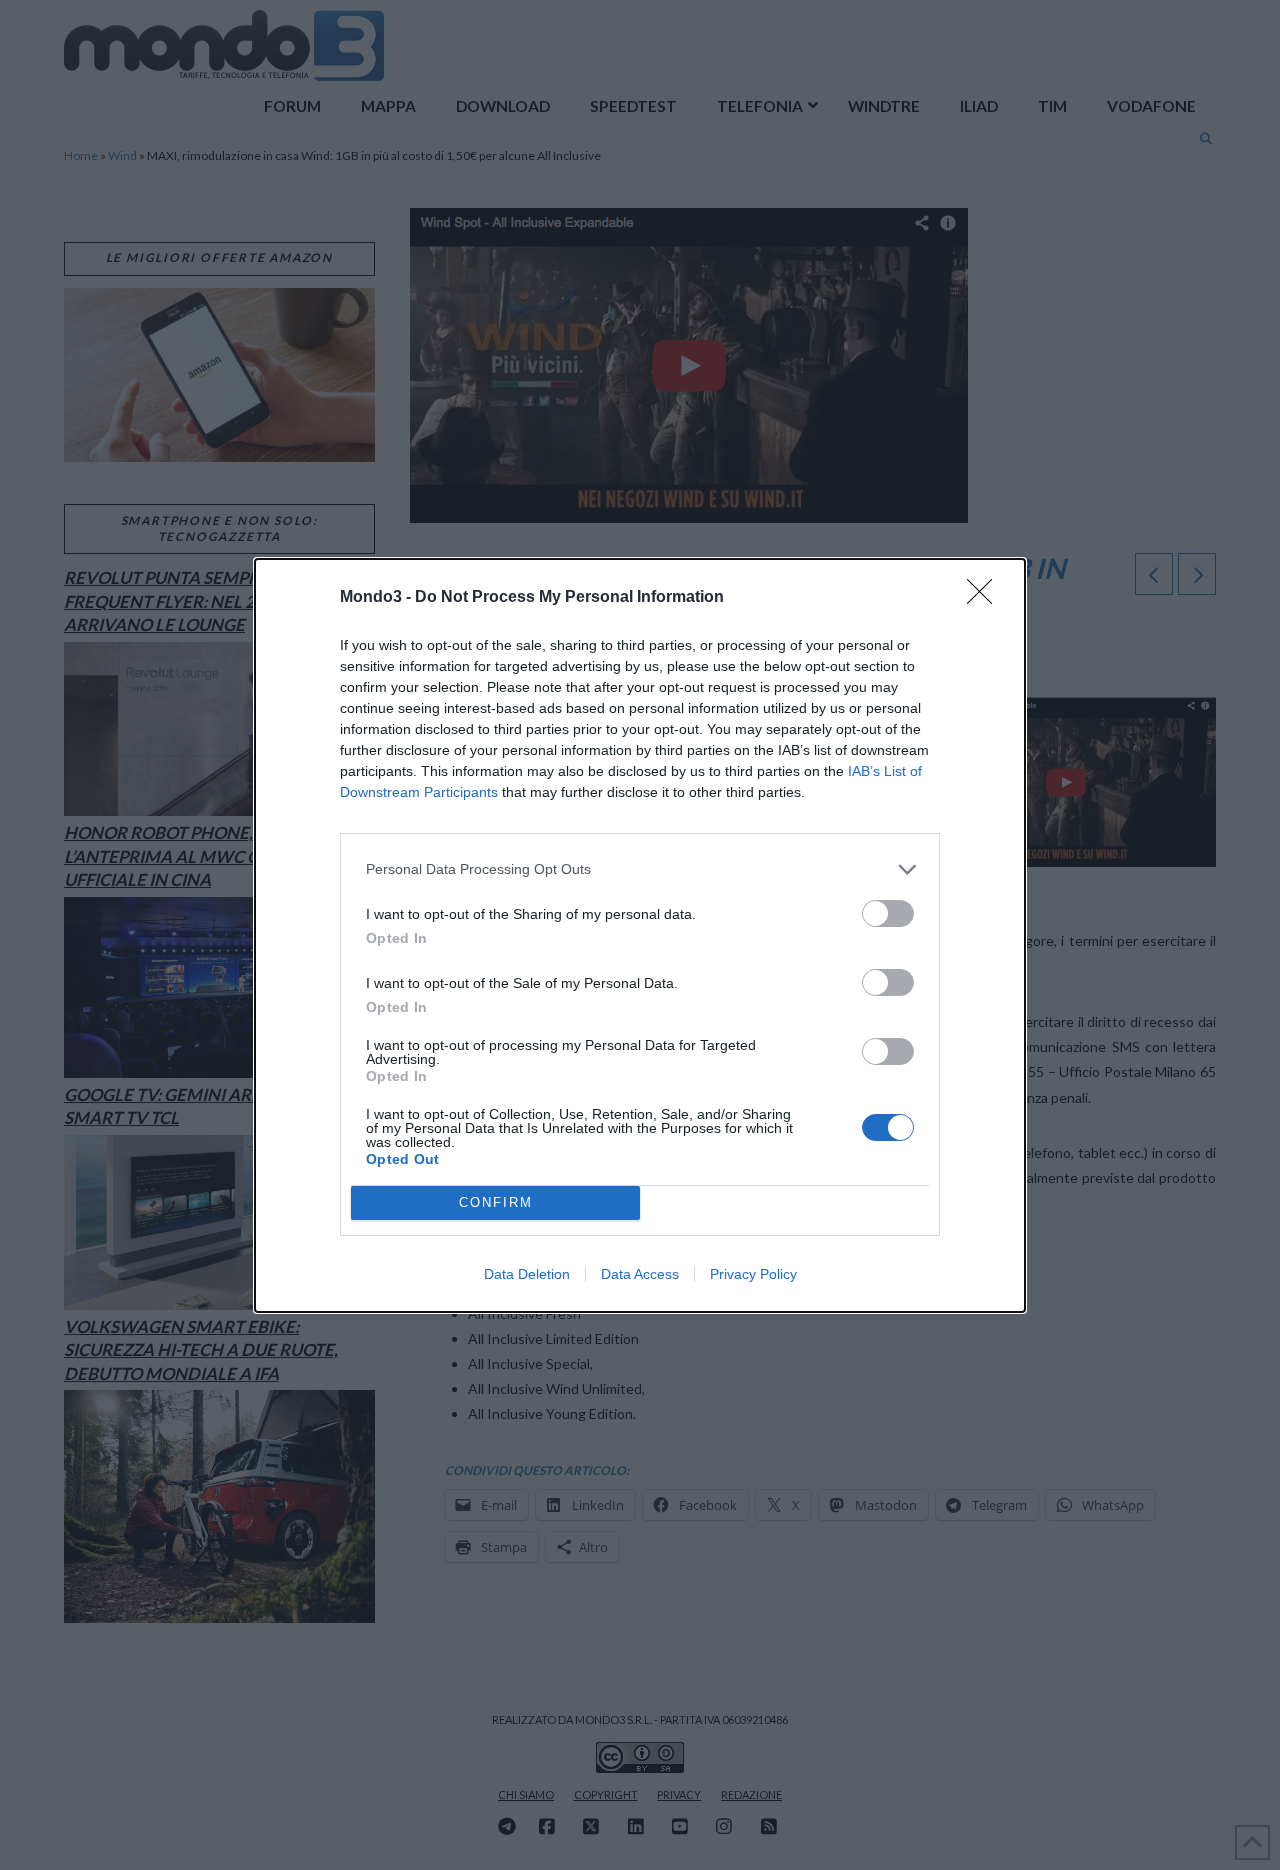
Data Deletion (527, 1274)
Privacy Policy (753, 1274)
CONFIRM (496, 1202)
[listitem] (640, 869)
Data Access (640, 1274)
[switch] (888, 913)
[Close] (986, 598)
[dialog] (640, 935)
